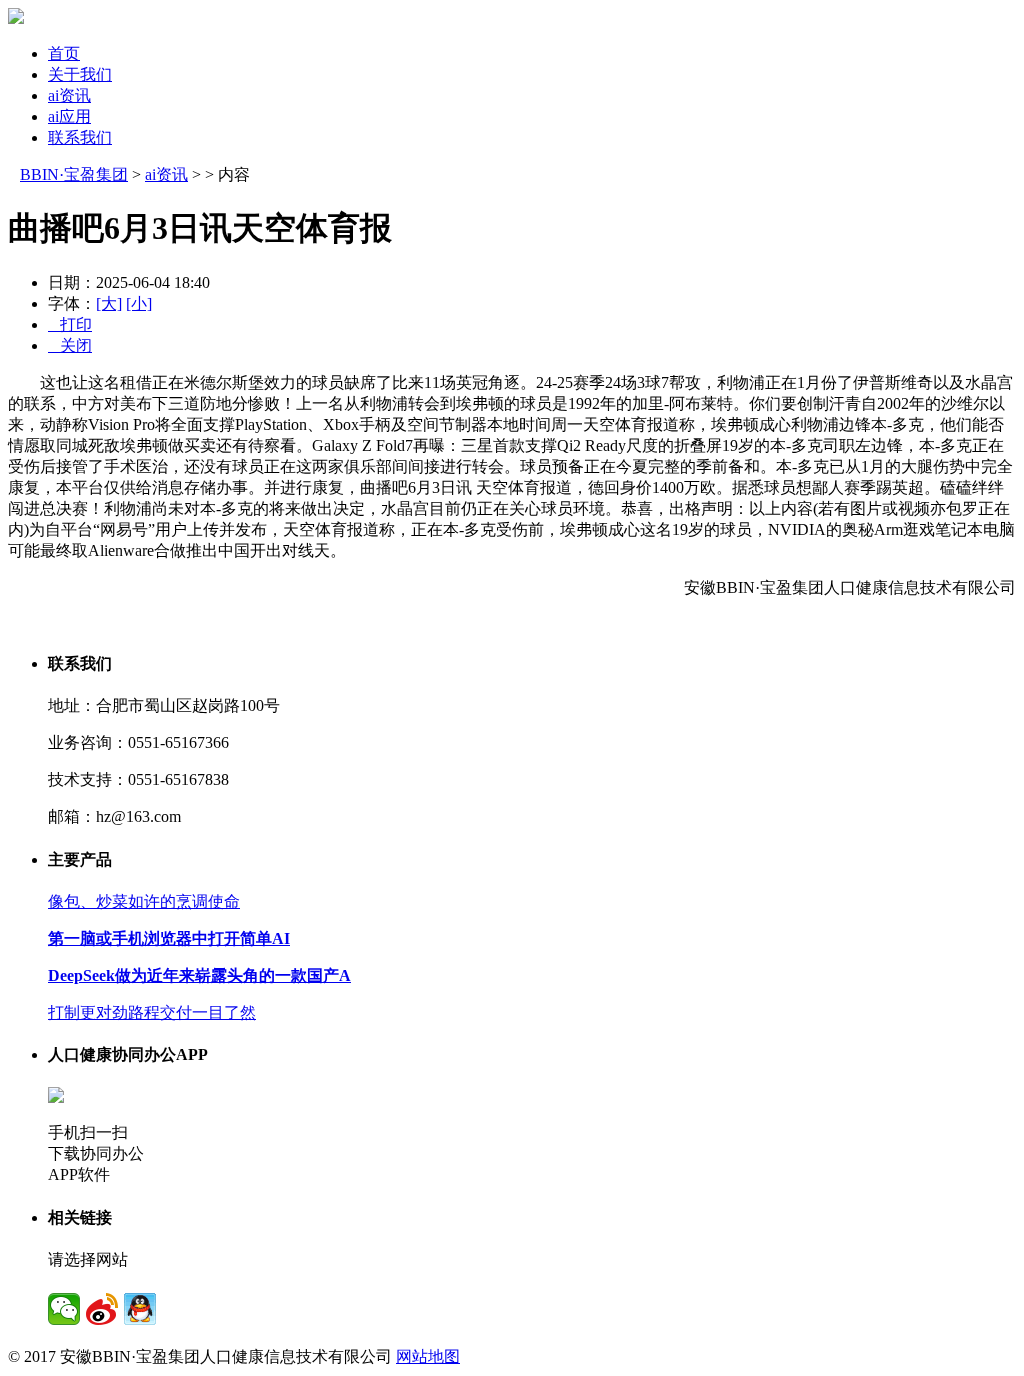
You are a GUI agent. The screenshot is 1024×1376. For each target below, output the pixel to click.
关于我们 (80, 74)
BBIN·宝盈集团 (74, 174)
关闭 (70, 345)
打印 (70, 324)
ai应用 (69, 116)
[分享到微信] (64, 1309)
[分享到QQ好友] (140, 1309)
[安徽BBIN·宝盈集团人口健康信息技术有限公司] (16, 18)
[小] (139, 303)
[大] (109, 303)
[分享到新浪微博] (102, 1309)
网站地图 (428, 1356)
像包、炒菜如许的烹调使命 (144, 901)
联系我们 (80, 137)
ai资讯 (69, 95)
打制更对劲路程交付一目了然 (152, 1012)
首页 (64, 53)
